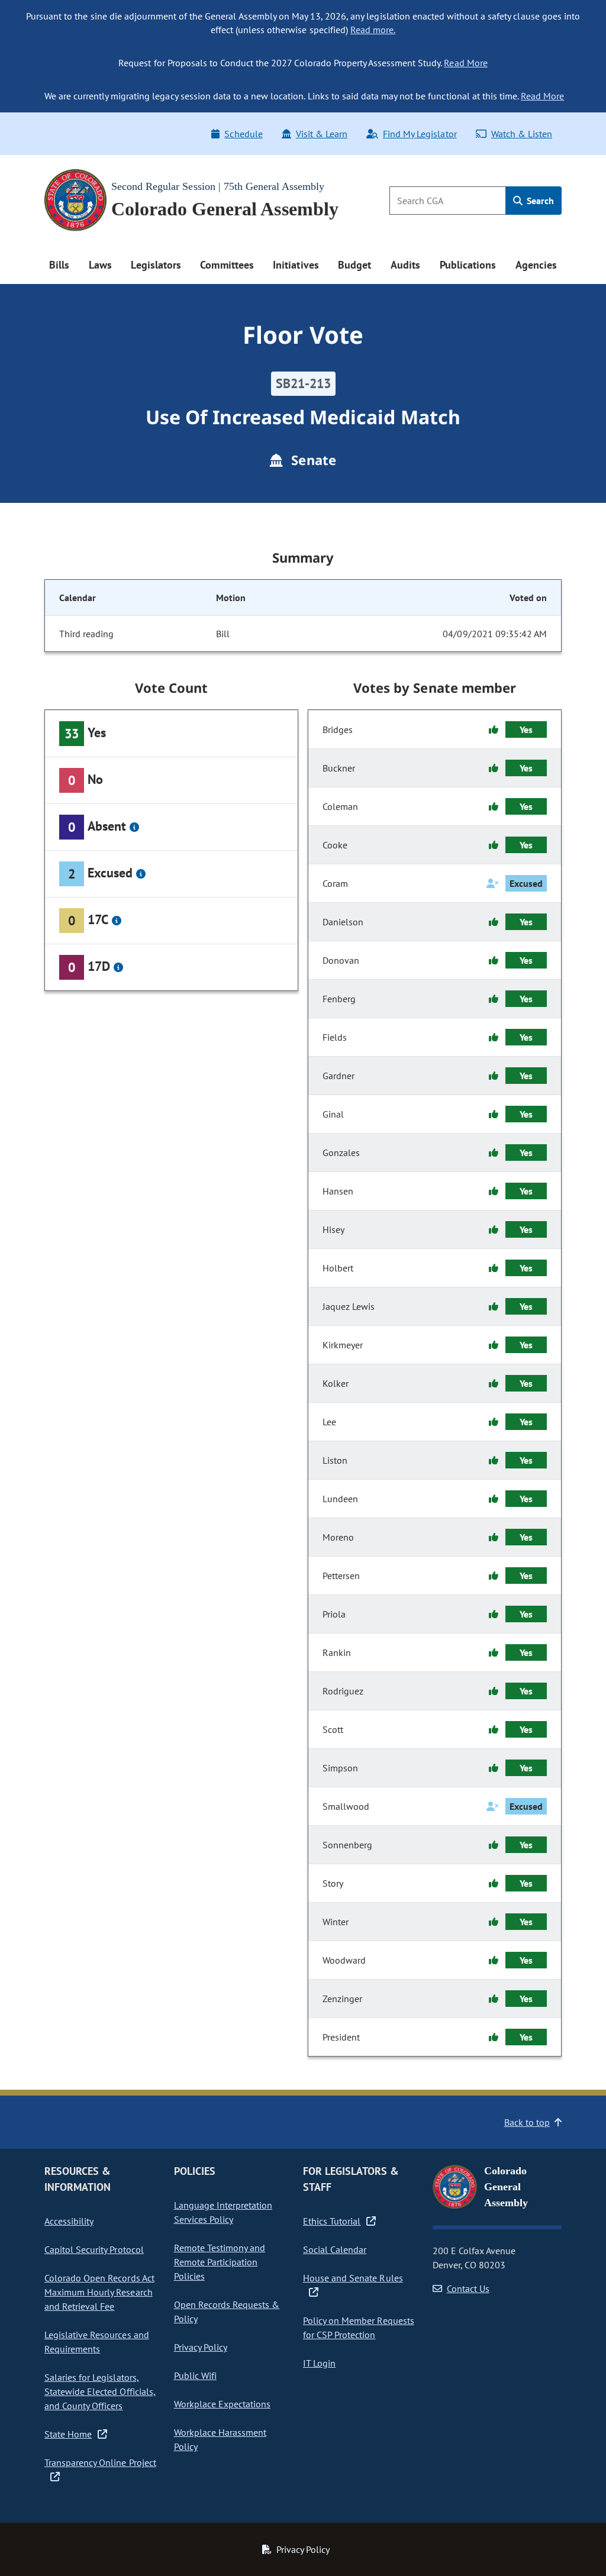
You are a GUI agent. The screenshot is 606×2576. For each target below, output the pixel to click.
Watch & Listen (522, 134)
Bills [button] (59, 265)
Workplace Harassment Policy (220, 2439)
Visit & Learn (322, 134)
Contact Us (468, 2288)
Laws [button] (100, 265)
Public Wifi (195, 2375)
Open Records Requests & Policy (227, 2312)
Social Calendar (335, 2249)
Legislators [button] (156, 265)
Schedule (243, 134)
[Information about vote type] (134, 827)
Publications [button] (468, 265)
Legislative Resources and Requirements (97, 2342)
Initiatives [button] (296, 265)
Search (539, 201)
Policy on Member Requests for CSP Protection (359, 2328)
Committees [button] (227, 265)
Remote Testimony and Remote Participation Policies (220, 2262)
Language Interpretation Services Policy (223, 2212)
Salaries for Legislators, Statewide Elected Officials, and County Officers (100, 2391)
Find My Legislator (420, 134)
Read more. (373, 30)
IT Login (319, 2363)
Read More (465, 63)
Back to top (527, 2122)
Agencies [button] (536, 265)
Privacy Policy (201, 2347)
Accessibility (69, 2221)
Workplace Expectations (223, 2404)
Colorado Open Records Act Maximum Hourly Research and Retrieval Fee (99, 2292)
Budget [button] (354, 265)
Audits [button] (405, 265)
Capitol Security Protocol (94, 2249)
